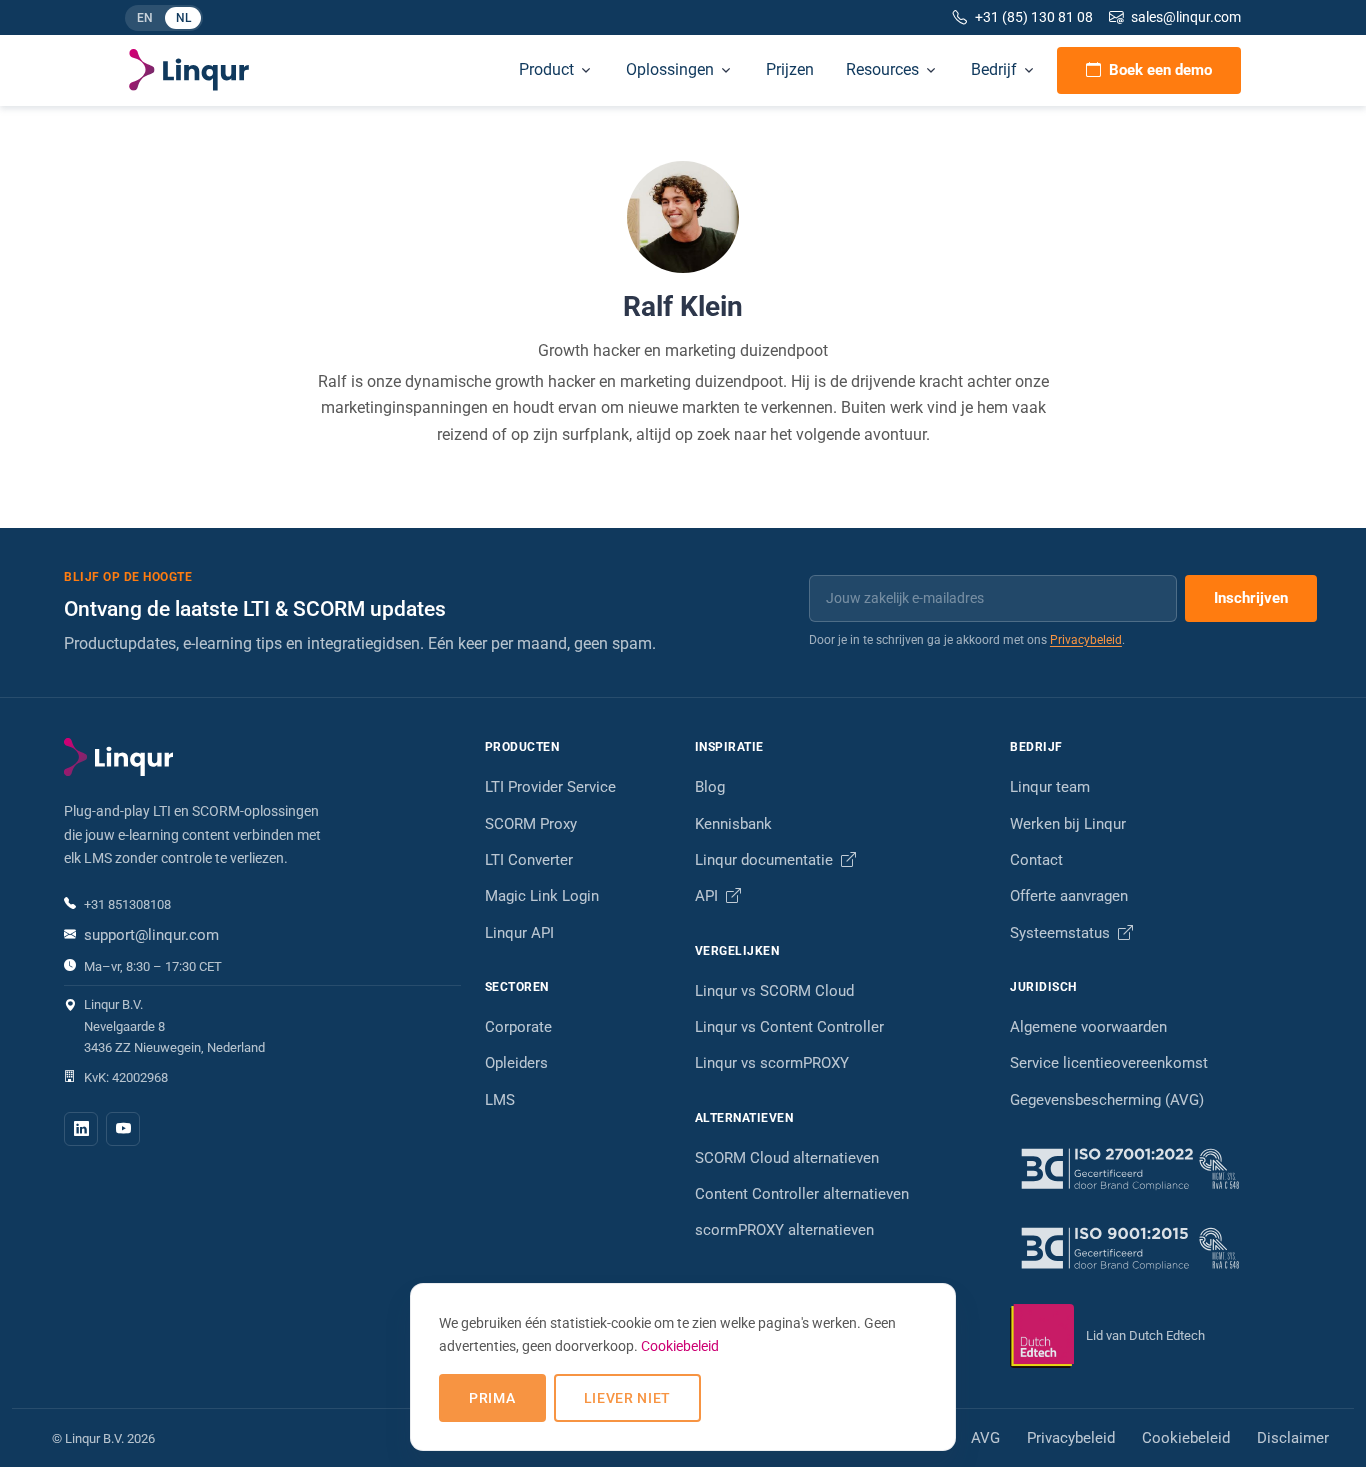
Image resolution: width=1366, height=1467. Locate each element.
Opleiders (516, 1063)
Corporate (518, 1027)
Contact (1036, 860)
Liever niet (628, 1398)
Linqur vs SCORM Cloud (774, 991)
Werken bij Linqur (1068, 824)
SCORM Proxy (531, 824)
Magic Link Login (542, 896)
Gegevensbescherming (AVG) (1107, 1100)
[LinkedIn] (81, 1129)
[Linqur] (189, 70)
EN (150, 20)
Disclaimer (1293, 1438)
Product (546, 69)
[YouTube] (123, 1129)
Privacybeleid (1086, 640)
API (708, 896)
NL (188, 20)
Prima (492, 1398)
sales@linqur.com (1186, 17)
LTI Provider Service (550, 787)
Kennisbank (733, 824)
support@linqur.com (151, 935)
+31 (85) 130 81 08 (1034, 17)
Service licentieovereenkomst (1109, 1063)
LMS (500, 1100)
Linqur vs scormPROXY (772, 1063)
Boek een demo (1160, 70)
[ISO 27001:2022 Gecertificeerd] (1156, 1168)
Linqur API (519, 933)
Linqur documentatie (766, 860)
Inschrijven (1251, 598)
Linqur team (1050, 787)
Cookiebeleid (1186, 1438)
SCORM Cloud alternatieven (787, 1158)
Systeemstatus (1062, 933)
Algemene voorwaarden (1088, 1027)
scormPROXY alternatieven (784, 1230)
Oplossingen (670, 69)
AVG (985, 1438)
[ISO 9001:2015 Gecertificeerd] (1156, 1247)
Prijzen (790, 69)
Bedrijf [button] (994, 69)
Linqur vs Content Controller (789, 1027)
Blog (710, 787)
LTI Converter (529, 860)
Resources (882, 69)
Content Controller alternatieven (802, 1194)
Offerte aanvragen (1069, 896)
